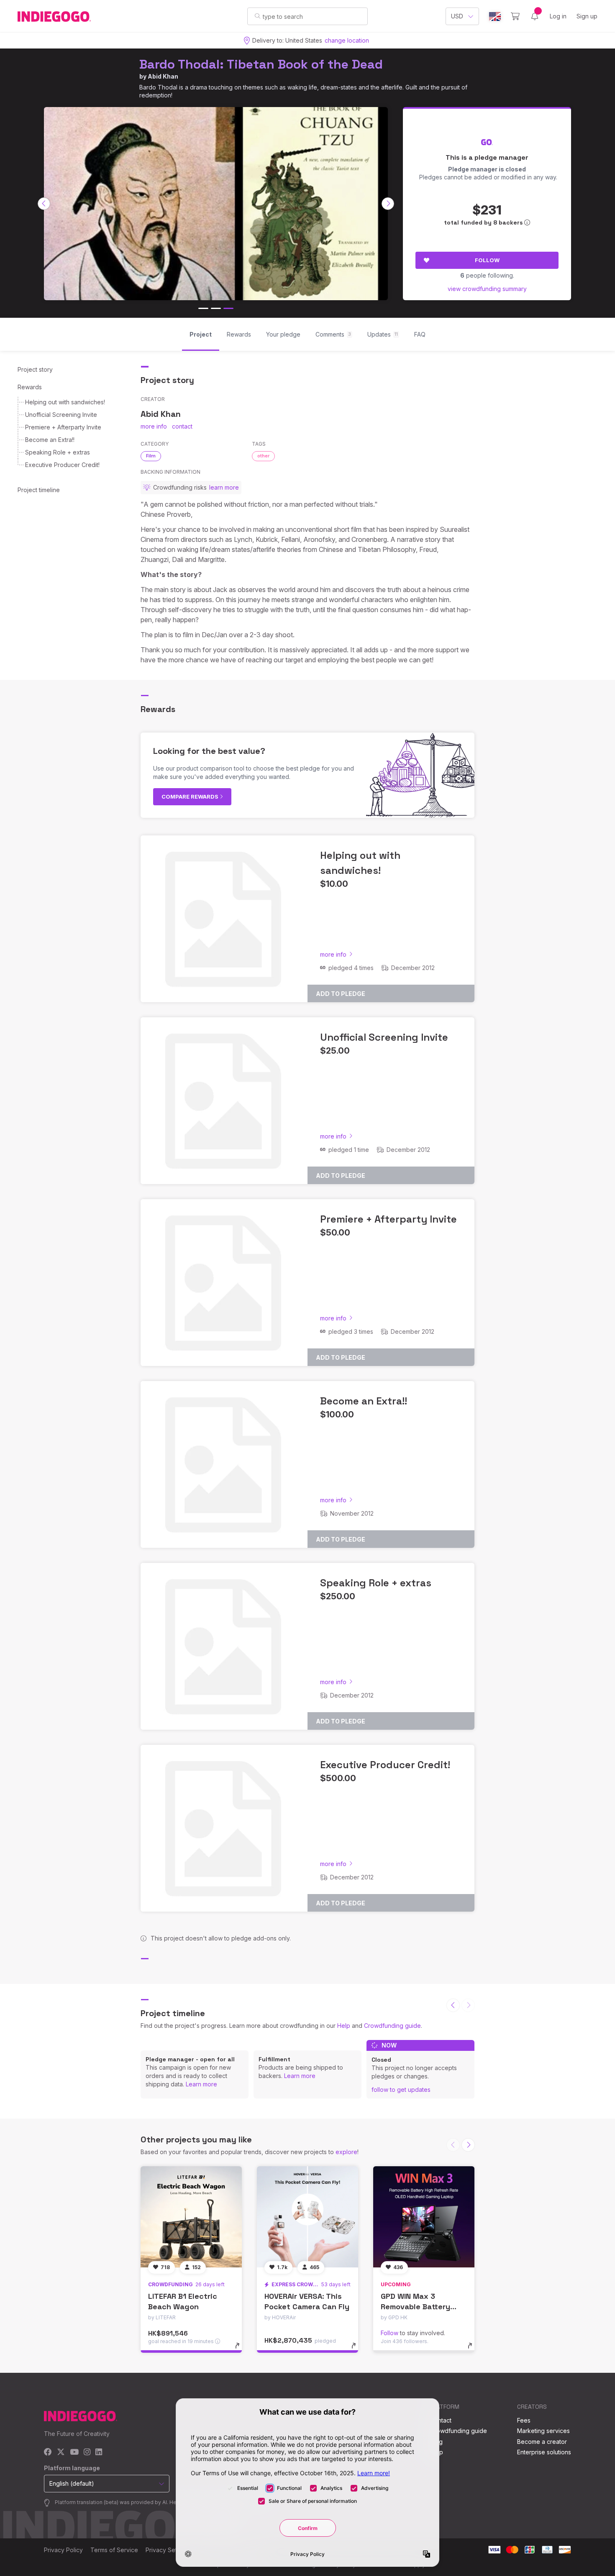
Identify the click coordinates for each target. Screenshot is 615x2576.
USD (457, 16)
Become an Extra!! (50, 440)
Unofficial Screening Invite (61, 415)
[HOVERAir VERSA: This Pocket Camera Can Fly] (307, 2217)
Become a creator (542, 2442)
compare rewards (191, 797)
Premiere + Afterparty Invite (63, 427)
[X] (61, 2452)
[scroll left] (44, 204)
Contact (441, 2420)
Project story (35, 369)
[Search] (258, 16)
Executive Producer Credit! (62, 465)
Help (344, 2026)
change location (347, 40)
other (263, 456)
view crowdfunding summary (487, 289)
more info (154, 426)
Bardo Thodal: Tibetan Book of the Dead (261, 64)
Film (151, 456)
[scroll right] (388, 204)
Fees (524, 2420)
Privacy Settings (168, 2550)
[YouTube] (74, 2452)
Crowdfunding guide (392, 2026)
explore (346, 2152)
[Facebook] (48, 2452)
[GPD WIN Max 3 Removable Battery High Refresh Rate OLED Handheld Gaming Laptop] (424, 2217)
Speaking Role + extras (58, 452)
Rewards (30, 387)
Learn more (201, 2084)
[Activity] (535, 16)
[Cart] (515, 16)
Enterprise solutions (544, 2452)
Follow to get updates (401, 2090)
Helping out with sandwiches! (65, 402)
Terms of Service (114, 2550)
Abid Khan (163, 76)
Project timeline (39, 490)
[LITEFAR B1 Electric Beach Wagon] (191, 2217)
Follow (487, 260)
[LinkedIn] (99, 2452)
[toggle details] (241, 2350)
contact (182, 426)
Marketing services (543, 2431)
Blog (436, 2442)
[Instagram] (87, 2452)
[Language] (495, 17)
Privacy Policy (63, 2550)
